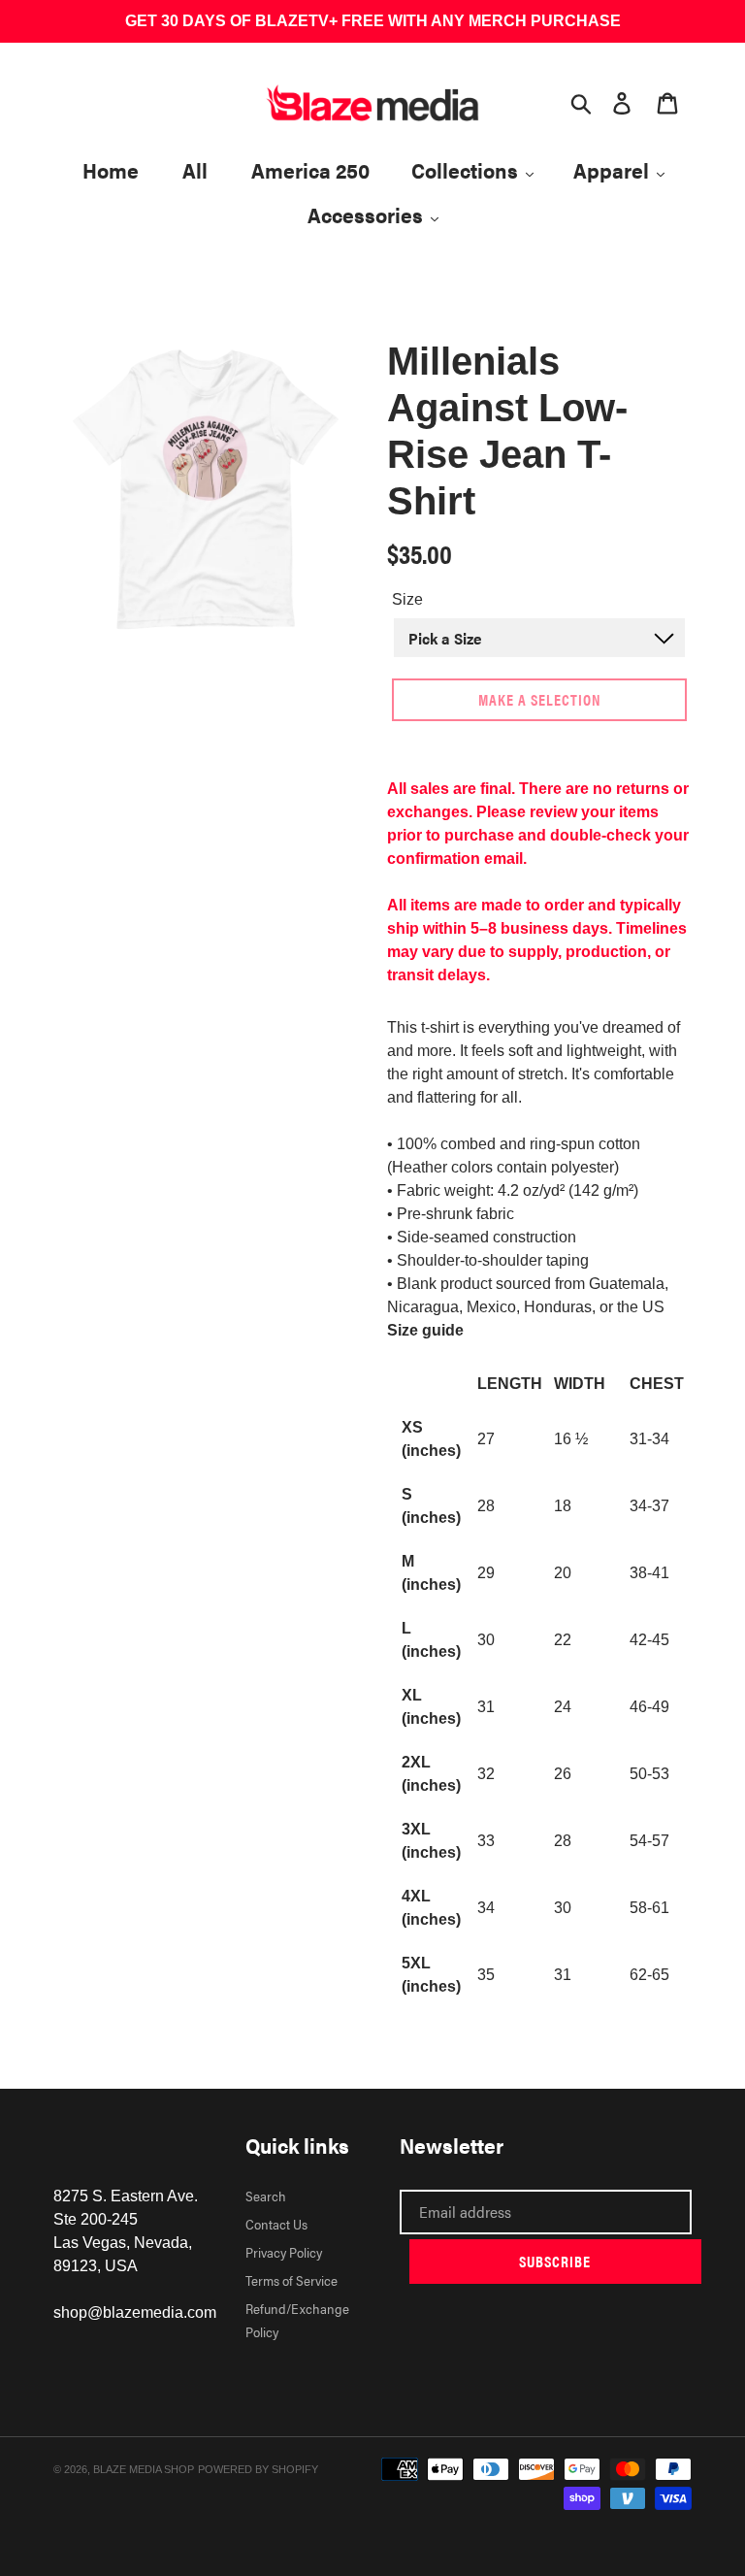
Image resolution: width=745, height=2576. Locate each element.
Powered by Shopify (258, 2469)
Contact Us (276, 2224)
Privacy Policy (284, 2252)
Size (407, 599)
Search (266, 2196)
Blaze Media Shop (144, 2469)
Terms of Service (292, 2280)
